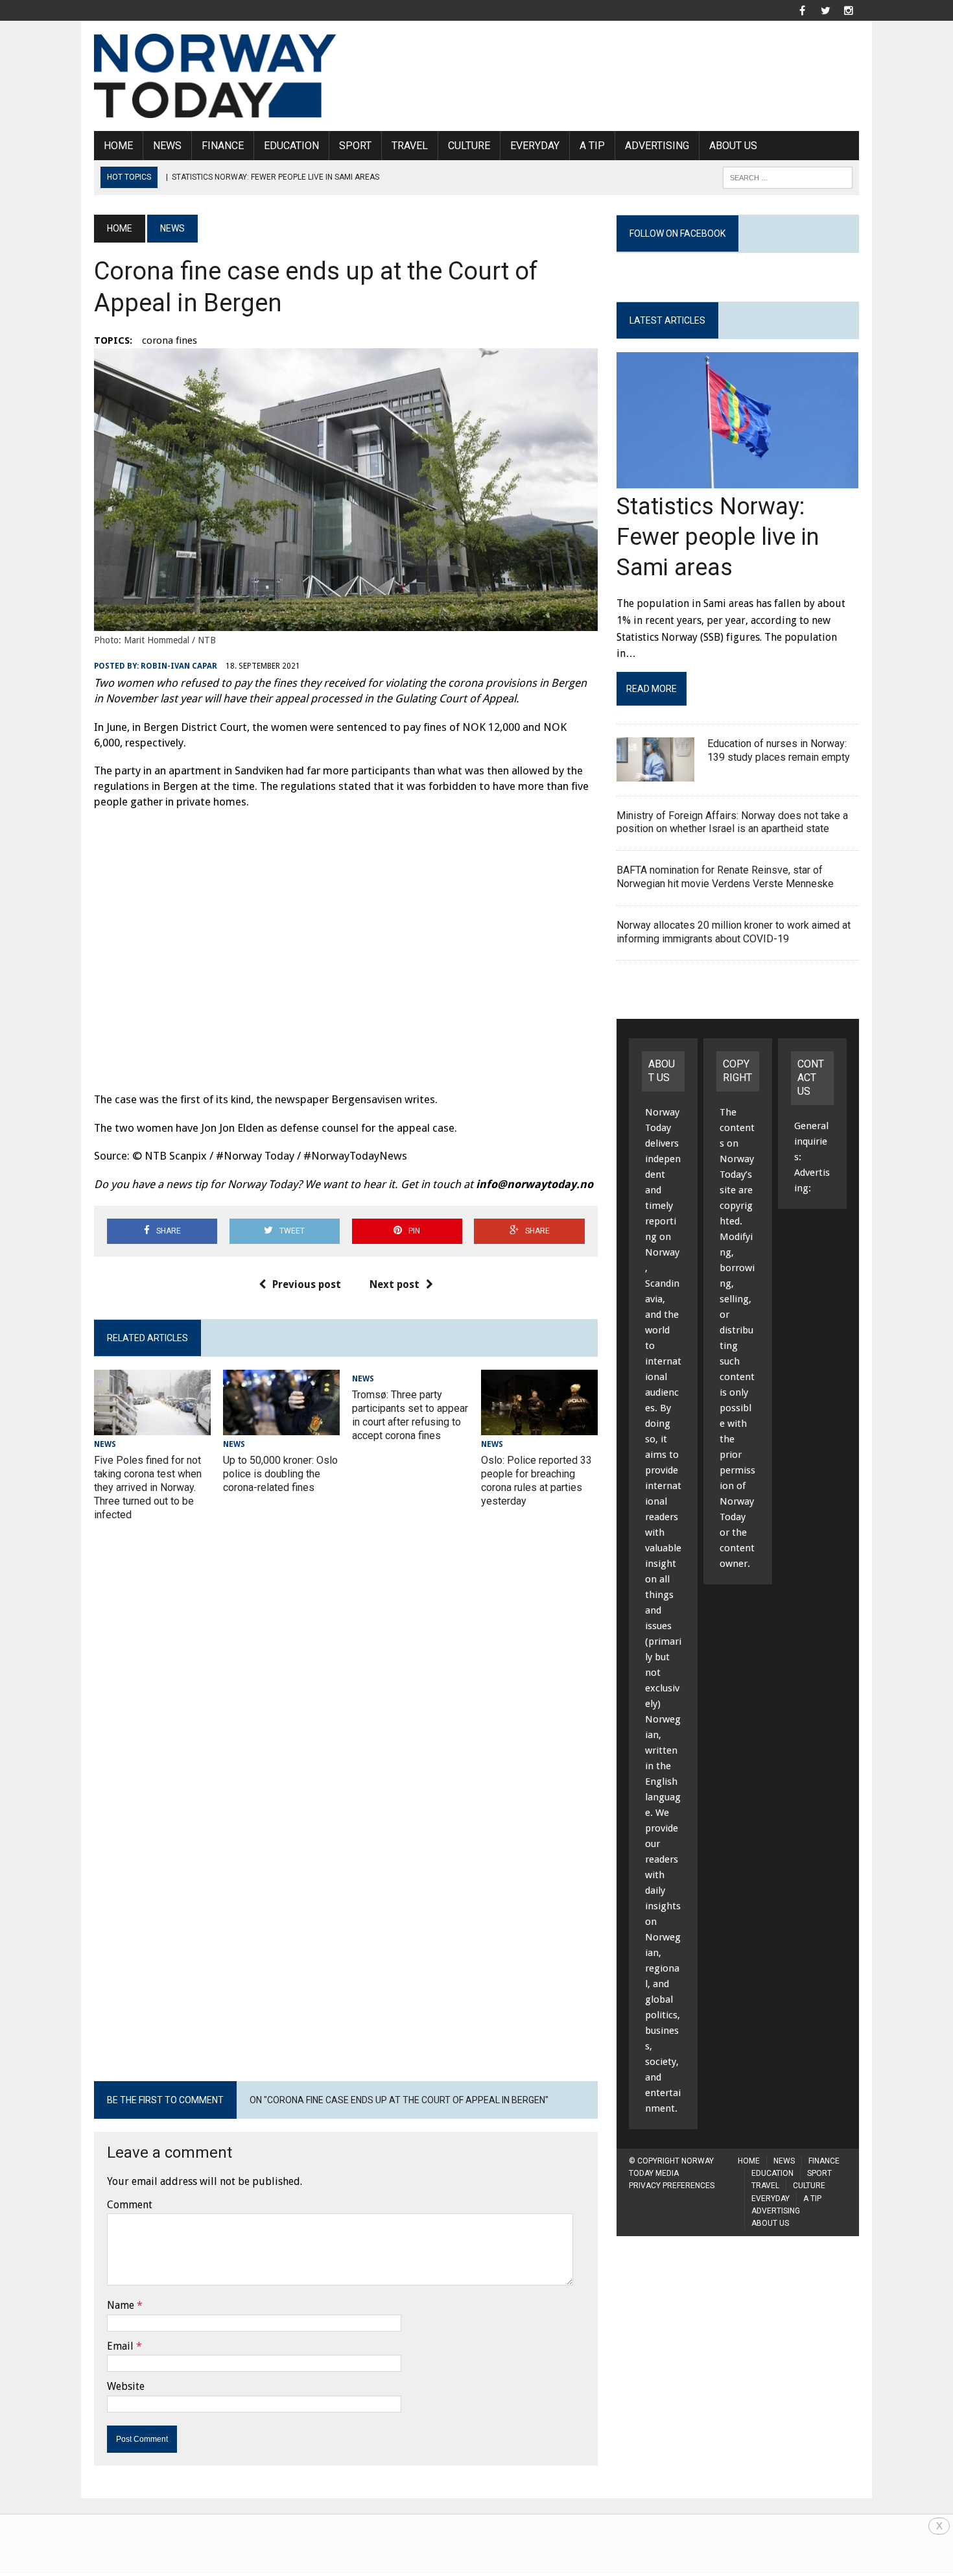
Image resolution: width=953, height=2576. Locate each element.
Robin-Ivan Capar (179, 666)
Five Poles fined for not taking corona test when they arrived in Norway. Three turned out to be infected (148, 1487)
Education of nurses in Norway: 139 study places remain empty (779, 750)
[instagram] (849, 9)
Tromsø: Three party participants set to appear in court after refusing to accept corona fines (410, 1415)
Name (121, 2305)
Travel (410, 146)
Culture (469, 146)
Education (291, 146)
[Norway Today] (215, 76)
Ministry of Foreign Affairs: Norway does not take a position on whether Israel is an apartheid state (732, 822)
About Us (733, 146)
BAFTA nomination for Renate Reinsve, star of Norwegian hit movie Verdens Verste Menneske (725, 877)
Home (118, 146)
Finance (223, 146)
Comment (130, 2205)
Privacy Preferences (672, 2186)
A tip (592, 146)
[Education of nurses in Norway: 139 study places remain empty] (655, 773)
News (167, 146)
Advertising (657, 146)
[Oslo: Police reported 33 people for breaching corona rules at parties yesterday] (539, 1427)
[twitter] (825, 9)
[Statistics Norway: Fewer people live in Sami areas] (737, 480)
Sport (355, 146)
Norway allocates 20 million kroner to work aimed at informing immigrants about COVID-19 (734, 932)
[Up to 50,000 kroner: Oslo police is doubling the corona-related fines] (281, 1427)
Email (120, 2346)
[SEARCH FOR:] (788, 177)
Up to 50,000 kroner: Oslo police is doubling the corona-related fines (280, 1474)
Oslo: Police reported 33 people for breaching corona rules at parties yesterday (536, 1480)
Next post (394, 1284)
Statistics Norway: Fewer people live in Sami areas (718, 537)
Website (126, 2386)
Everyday (535, 146)
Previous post (307, 1284)
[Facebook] (802, 9)
